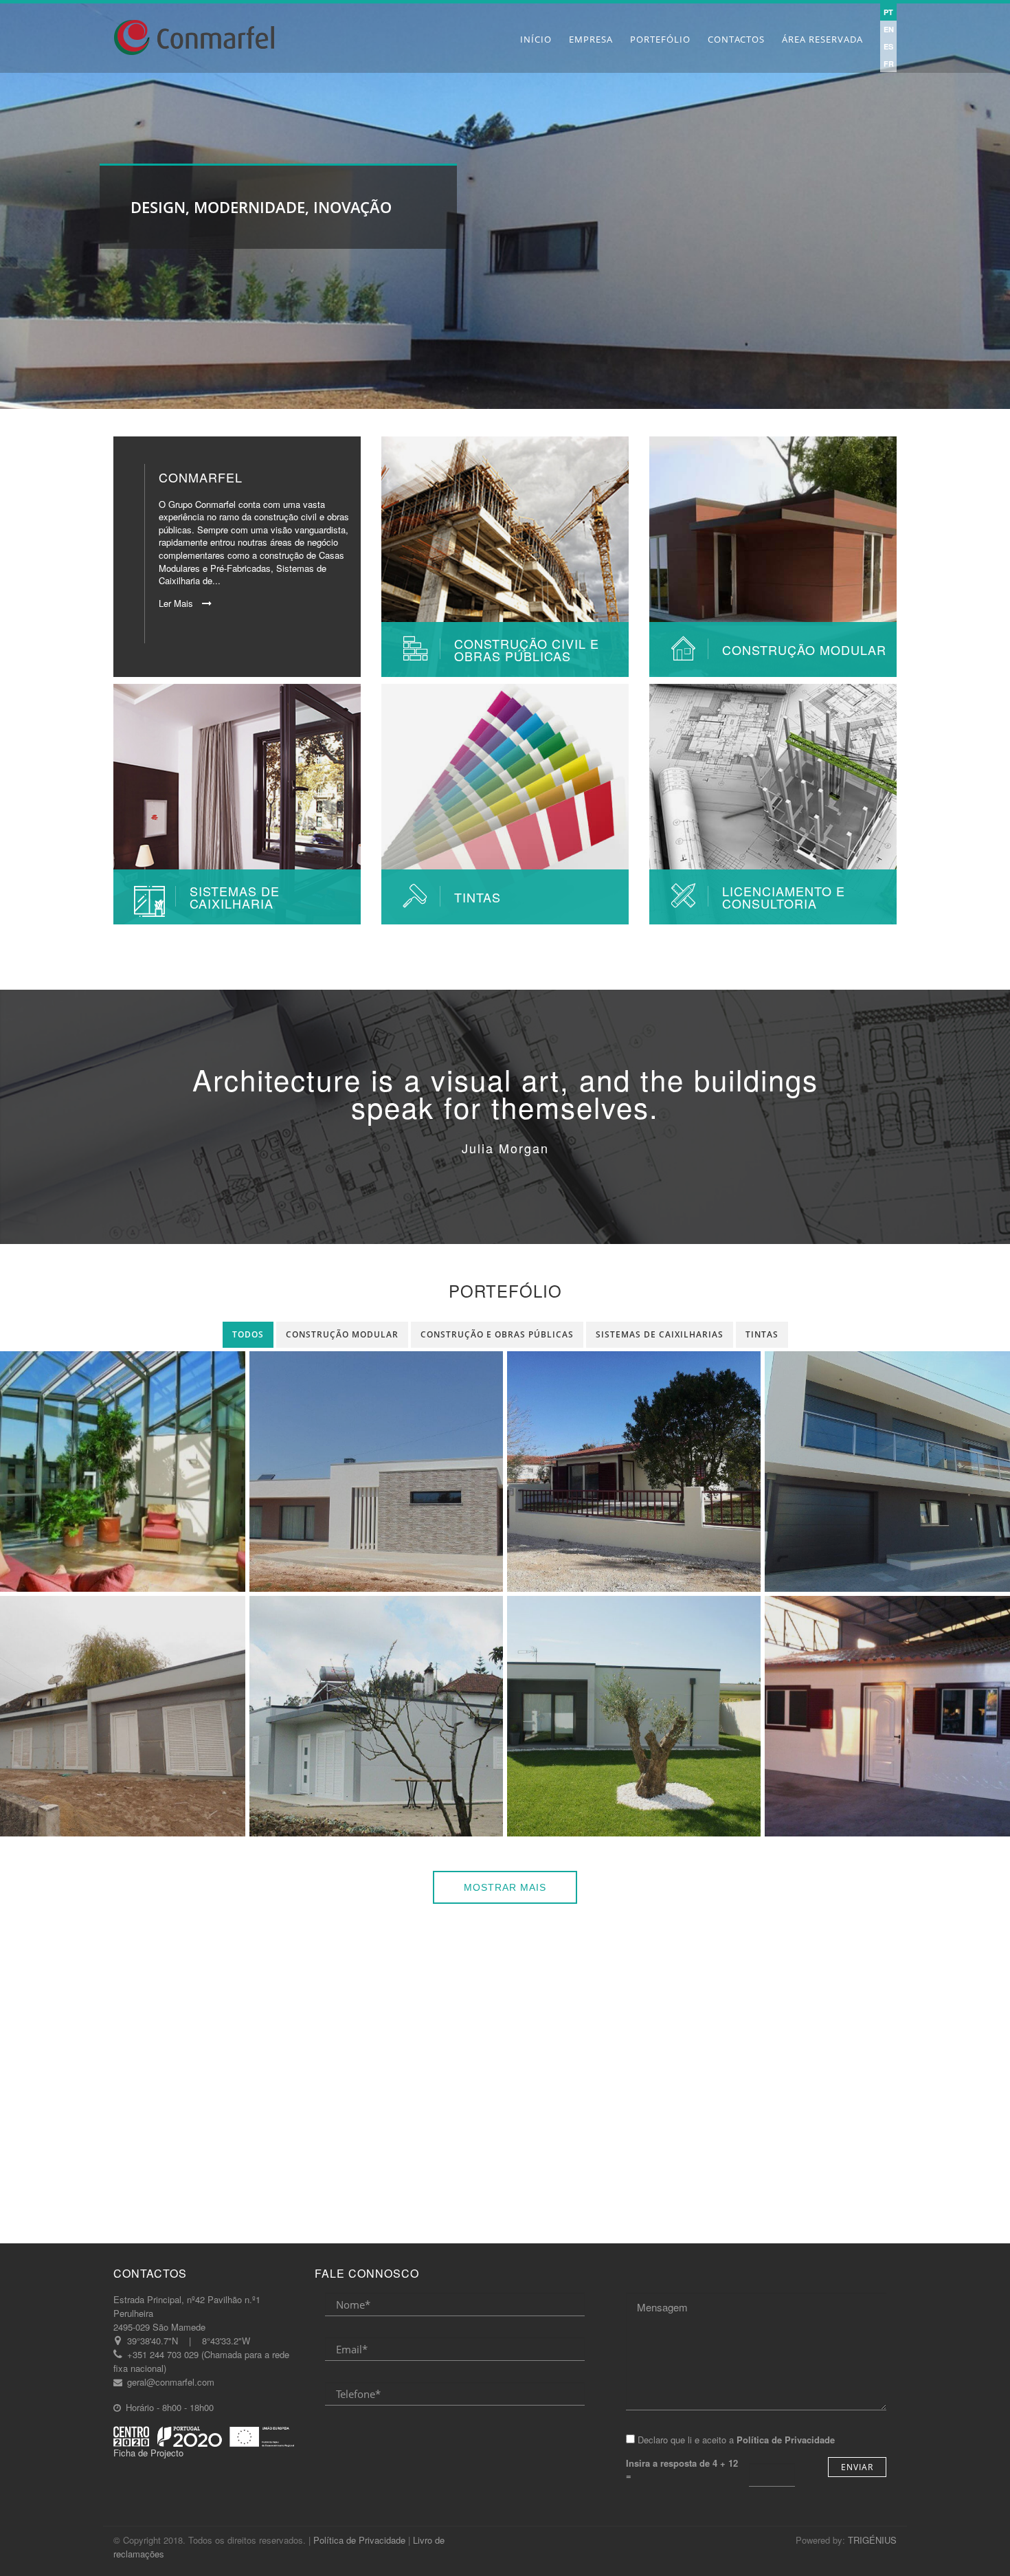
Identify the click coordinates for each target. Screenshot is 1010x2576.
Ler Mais (177, 603)
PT (888, 12)
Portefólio (660, 39)
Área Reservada (822, 39)
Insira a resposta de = (682, 2470)
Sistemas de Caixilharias (660, 1334)
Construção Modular (342, 1334)
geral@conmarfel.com (171, 2382)
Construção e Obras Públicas (497, 1334)
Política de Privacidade (359, 2540)
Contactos (736, 39)
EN (889, 29)
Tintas (762, 1334)
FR (889, 64)
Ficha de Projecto (148, 2453)
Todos (248, 1334)
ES (888, 46)
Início (536, 39)
